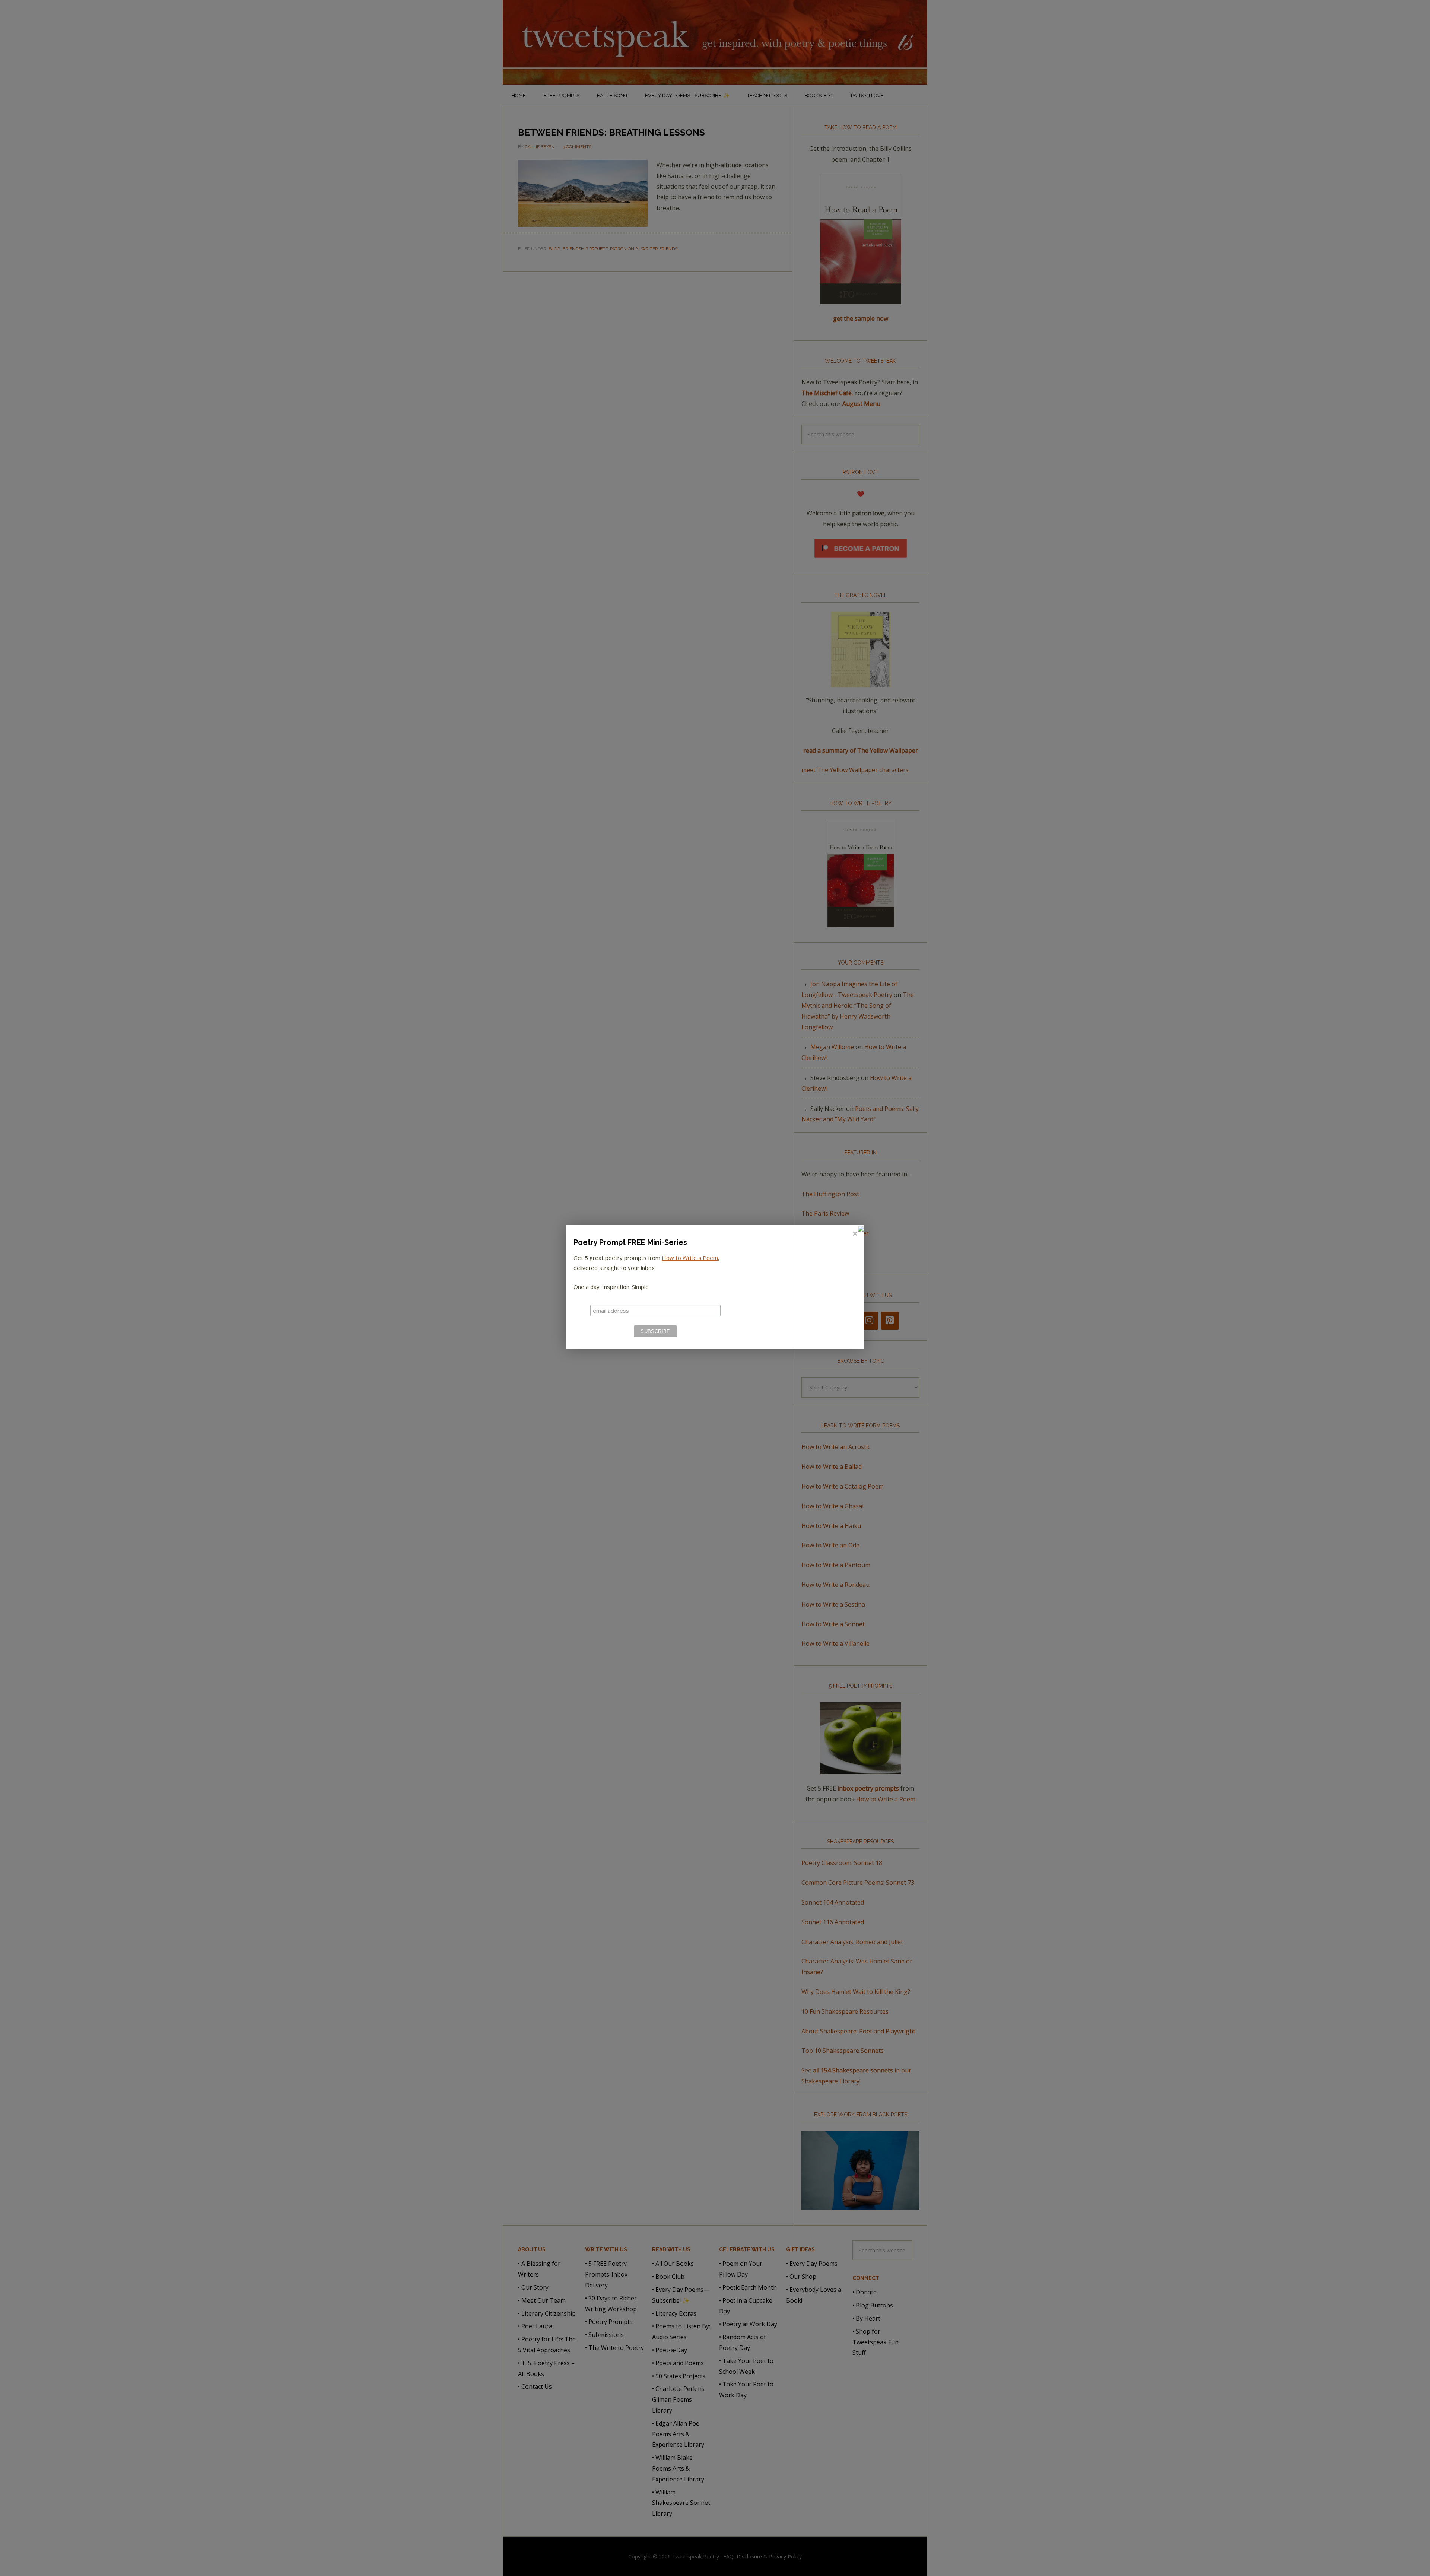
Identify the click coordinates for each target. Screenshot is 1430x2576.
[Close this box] (855, 1234)
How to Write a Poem (690, 1258)
